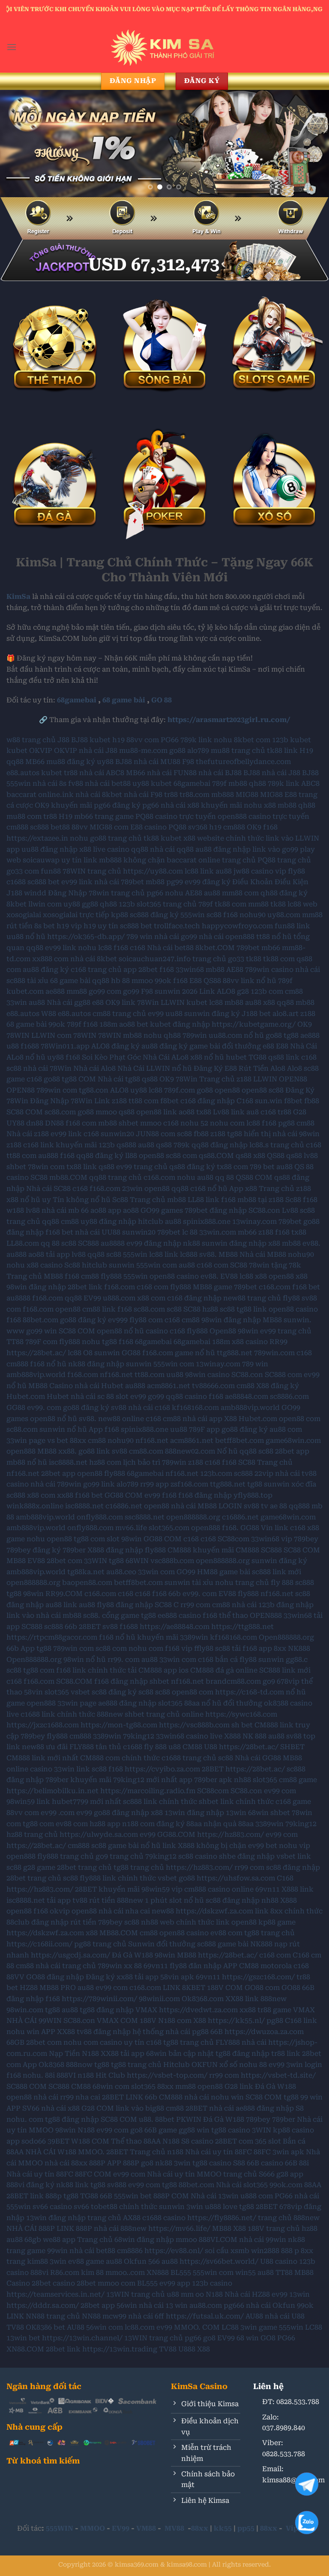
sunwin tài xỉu (189, 1583)
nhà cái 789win (56, 1484)
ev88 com (72, 1824)
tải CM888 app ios (158, 1670)
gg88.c (297, 1660)
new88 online (121, 1419)
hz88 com (105, 1462)
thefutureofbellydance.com (243, 762)
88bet (165, 2119)
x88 (270, 805)
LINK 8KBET (184, 1988)
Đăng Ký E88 (215, 1068)
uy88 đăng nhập (108, 1221)
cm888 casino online (219, 1889)
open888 (21, 1451)
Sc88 (120, 1200)
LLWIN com (51, 1035)
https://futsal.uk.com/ (205, 2316)
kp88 (120, 915)
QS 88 (304, 1167)
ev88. (311, 1243)
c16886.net (124, 1506)
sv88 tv (256, 1506)
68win (258, 1813)
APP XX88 (58, 2032)
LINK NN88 (25, 2316)
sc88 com (181, 1156)
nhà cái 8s (49, 783)
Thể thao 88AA (136, 2141)
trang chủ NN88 (73, 2316)
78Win (148, 1002)
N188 (86, 2130)
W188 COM (90, 2141)
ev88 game (86, 2261)
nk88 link (72, 2185)
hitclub (151, 1221)
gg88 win (194, 2130)
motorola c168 (285, 1966)
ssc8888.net (145, 1517)
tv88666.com (213, 1386)
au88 (224, 871)
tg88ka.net (86, 1572)
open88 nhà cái (170, 1506)
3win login (304, 2065)
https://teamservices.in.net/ (55, 2294)
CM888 (247, 1550)
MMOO (93, 2528)
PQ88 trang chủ (284, 860)
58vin (33, 1692)
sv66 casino (52, 2207)
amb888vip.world (36, 1375)
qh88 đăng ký (284, 893)
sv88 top (301, 1736)
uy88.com (284, 915)
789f (219, 783)
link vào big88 (140, 2108)
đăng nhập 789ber (37, 1780)
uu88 (174, 1014)
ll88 (131, 1156)
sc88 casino (198, 1856)
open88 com (300, 1419)
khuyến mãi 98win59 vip (141, 1889)
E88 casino (148, 827)
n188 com (138, 1824)
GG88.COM (176, 1834)
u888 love (221, 2207)
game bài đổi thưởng (225, 1046)
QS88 (212, 981)
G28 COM (98, 2108)
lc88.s (259, 1145)
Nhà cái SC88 (48, 1189)
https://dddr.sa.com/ (43, 2305)
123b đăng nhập (286, 1605)
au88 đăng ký (46, 970)
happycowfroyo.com (237, 926)
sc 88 (106, 1396)
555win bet (133, 2196)
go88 (177, 751)
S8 (300, 2108)
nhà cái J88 (98, 751)
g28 (243, 991)
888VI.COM (218, 2240)
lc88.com (140, 2327)
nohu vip (295, 1846)
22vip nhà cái (277, 1473)
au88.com (206, 2305)
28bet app (292, 1451)
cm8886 (130, 2251)
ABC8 (310, 783)
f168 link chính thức (91, 1670)
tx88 (204, 1112)
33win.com (218, 1232)
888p (54, 2196)
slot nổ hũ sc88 (195, 1900)
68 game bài (124, 700)
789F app (204, 1429)
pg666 (234, 2305)
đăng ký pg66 (136, 805)
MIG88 (247, 795)
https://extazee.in (37, 838)
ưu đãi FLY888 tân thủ (84, 1747)
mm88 (258, 904)
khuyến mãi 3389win (173, 1637)
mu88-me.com (143, 751)
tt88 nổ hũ (274, 937)
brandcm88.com (233, 1681)
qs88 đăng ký (192, 1167)
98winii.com (159, 1999)
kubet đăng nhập (180, 1024)
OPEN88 (293, 1079)
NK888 (299, 1648)
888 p (290, 2251)
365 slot (268, 2141)
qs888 (126, 1145)
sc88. (92, 1615)
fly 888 (282, 1583)
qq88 (15, 762)
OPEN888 (266, 1615)
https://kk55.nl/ (236, 2021)
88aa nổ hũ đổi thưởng (223, 1703)
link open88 (236, 1922)
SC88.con (264, 1210)
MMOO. (91, 2152)
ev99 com (280, 1791)
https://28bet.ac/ (36, 1353)
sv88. (208, 1254)
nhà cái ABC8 (102, 773)
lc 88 (190, 1232)
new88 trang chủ (252, 1298)
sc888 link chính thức (160, 1802)
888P (97, 2163)
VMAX (146, 2010)
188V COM (225, 1988)
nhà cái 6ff (146, 2316)
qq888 (299, 1506)
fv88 (76, 783)
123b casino (212, 2283)
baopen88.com (87, 1583)
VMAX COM (117, 2021)
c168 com (212, 1265)
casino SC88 (27, 1177)
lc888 (189, 1254)
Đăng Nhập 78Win (61, 1101)
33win (17, 1002)
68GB (15, 2042)
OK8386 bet (45, 2327)
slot (122, 1396)
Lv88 (290, 1210)
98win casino (207, 1375)
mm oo (192, 2294)
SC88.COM (74, 1681)
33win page (26, 1440)
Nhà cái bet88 (170, 948)
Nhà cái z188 (28, 1134)
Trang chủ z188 (225, 1079)
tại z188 (271, 1200)
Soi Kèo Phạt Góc (111, 1057)
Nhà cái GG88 (258, 1758)
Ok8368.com (203, 1999)
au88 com (286, 1429)
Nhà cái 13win (215, 2196)
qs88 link (284, 1057)
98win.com (25, 2010)
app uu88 (22, 849)
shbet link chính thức (236, 1802)
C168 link (301, 2021)
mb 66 (78, 1210)
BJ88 (79, 740)
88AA (313, 2185)
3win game (259, 2327)
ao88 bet (134, 1024)
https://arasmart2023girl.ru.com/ (229, 720)
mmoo (142, 981)
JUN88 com (156, 1134)
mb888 (223, 795)
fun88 (51, 871)
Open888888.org (286, 1637)
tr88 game (274, 2010)
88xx (78, 1440)
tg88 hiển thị (249, 1134)
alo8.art (286, 1014)
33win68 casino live (189, 1736)
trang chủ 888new (289, 2218)
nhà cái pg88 (187, 2032)
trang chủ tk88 (133, 838)
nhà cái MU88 (157, 762)
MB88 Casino (51, 1386)
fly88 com (146, 1320)
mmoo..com (125, 2273)
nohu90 (253, 915)
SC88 (239, 1265)
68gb (33, 2240)
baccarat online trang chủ (211, 860)
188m (108, 1024)
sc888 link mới (277, 1572)
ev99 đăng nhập (154, 1243)
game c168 (24, 1079)
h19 (118, 740)
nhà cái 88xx (66, 2163)
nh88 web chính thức (178, 1922)
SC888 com (283, 1375)
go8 (136, 2130)
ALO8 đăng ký (115, 1046)
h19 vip (69, 926)
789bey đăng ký (34, 1550)
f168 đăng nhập (205, 1495)
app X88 (223, 1419)
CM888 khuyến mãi (201, 1550)
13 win (176, 2305)
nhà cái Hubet (99, 1386)
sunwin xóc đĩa (290, 1484)
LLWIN (173, 1002)
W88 (49, 1014)
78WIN (18, 1035)
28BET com (234, 2141)
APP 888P (123, 2163)
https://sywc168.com (241, 1714)
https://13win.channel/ (82, 2338)
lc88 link (199, 871)
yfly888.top (253, 1495)
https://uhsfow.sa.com (236, 1878)
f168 (270, 827)
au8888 (113, 1243)
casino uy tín (122, 2042)
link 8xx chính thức (289, 1911)
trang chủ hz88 (292, 2228)
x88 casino (45, 1265)
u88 (13, 1046)
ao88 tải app (49, 1254)
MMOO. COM (197, 2327)
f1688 (30, 1046)
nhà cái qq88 (172, 849)
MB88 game (212, 1287)
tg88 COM (79, 1079)
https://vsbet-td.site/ (278, 2075)
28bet (86, 2283)
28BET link (25, 2196)
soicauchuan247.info (155, 959)
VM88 (146, 2528)
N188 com (175, 2021)
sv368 (198, 827)
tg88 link (252, 1309)
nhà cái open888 (227, 937)
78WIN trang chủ (92, 871)
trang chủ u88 (155, 2294)
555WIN (60, 2528)
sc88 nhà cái (27, 1068)
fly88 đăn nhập (196, 1966)
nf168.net (116, 1375)
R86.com (65, 2273)
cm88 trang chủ (119, 1014)
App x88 (243, 1189)
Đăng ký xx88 (109, 1977)
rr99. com (124, 1660)
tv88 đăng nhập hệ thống (120, 2032)
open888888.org (193, 1517)
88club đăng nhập (37, 1922)
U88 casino (279, 2261)
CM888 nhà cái (184, 2097)
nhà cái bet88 (108, 783)
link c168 (290, 1528)
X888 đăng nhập (115, 1550)
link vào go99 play (284, 849)
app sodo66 (26, 2141)
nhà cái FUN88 (172, 773)
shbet (129, 1123)
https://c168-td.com (250, 1692)
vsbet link (294, 1856)
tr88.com (194, 795)
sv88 (120, 1451)
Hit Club (110, 2075)
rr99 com (195, 1605)
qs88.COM (216, 1156)
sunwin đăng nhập (234, 1243)
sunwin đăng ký (212, 1014)
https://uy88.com (153, 871)
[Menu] (12, 47)
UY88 (15, 1123)
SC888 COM (27, 2086)
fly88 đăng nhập (125, 1605)
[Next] (311, 143)
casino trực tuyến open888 (201, 816)
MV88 (174, 2528)
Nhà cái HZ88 (247, 2294)
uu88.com (225, 1035)
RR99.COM (64, 1594)
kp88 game (277, 1922)
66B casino (265, 2163)
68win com (111, 2086)
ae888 (55, 991)
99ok (163, 981)
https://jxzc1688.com (43, 1725)
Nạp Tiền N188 (74, 2053)
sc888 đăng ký (154, 915)
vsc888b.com (172, 1561)
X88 (200, 2021)
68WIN (137, 1561)
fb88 (312, 1101)
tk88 (278, 904)
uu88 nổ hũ (26, 937)
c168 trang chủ (96, 970)
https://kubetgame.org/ (254, 1024)
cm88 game (298, 1780)
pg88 (286, 1123)
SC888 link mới (285, 1670)
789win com (57, 1090)
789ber (74, 1550)
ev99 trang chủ (142, 1167)
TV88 (15, 2327)
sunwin (122, 1265)
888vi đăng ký (30, 2185)
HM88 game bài (224, 1572)
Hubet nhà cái (71, 1396)
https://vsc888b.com (194, 1725)
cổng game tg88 (129, 1615)
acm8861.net (169, 1386)
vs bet (58, 1440)
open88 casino (174, 1276)
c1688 (16, 882)
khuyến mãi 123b (85, 1145)
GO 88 (162, 700)
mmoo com (117, 2283)
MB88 (228, 1254)
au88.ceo (121, 1572)
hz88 (210, 1309)
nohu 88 (253, 2065)
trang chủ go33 (218, 959)
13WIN (118, 2294)
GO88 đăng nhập (55, 1977)
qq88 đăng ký (100, 1156)
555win (19, 783)
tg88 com (89, 1539)
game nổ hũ (195, 1353)
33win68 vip (272, 1539)
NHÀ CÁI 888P (31, 2228)
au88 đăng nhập (223, 849)
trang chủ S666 (249, 2174)
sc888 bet (43, 882)
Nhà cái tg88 (119, 1079)
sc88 (214, 915)
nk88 (191, 1243)
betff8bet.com (239, 1440)
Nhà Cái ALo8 (166, 1057)
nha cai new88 (150, 1911)
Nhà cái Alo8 (94, 1068)
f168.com (105, 1189)
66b (175, 1594)
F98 (188, 762)
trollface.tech (177, 926)
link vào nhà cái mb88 (44, 1615)
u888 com (257, 2196)
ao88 (187, 1112)
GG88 (131, 1353)
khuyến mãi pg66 (81, 805)
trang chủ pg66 (137, 893)
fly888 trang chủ (66, 1856)
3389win (107, 1736)
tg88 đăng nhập (107, 2010)
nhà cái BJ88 (220, 773)
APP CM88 (241, 1966)
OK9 (254, 827)
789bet (248, 948)
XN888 (158, 2273)
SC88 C (167, 1605)
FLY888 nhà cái (241, 2042)
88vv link (239, 981)
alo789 (198, 751)
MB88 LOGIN (220, 1506)
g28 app (290, 2174)
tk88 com (230, 904)
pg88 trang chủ (100, 1944)
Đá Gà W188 (132, 1955)
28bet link (85, 1287)
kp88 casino (293, 2130)
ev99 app (175, 2283)
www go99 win (32, 1331)
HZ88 (29, 1988)
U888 (187, 2349)
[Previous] (18, 143)
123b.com (216, 1473)
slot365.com (169, 1528)
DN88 (54, 1123)
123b (280, 740)
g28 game (39, 1867)
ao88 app (106, 1210)
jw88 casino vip (260, 871)
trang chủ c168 (296, 1145)
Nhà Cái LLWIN (144, 1068)
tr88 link (286, 2053)
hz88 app (105, 1824)
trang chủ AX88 (114, 2218)
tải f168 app (252, 1648)
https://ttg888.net (242, 1627)
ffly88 (204, 1648)
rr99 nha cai (80, 2097)
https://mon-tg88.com (119, 1725)
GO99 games (162, 1210)
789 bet (262, 1167)
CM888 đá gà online (224, 1670)
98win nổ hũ (85, 1660)
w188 (15, 1210)
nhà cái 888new (120, 2228)
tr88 (71, 773)
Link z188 (111, 1101)
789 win (139, 937)
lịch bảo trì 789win (155, 1462)
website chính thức (230, 838)
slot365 (57, 1692)
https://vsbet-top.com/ (167, 2075)
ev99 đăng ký (208, 882)
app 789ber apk (206, 1780)
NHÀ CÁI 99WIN (34, 2021)
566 (154, 2261)
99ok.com (286, 2185)
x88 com (151, 1298)
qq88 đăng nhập (220, 1145)
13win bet (23, 2338)
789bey (306, 1539)
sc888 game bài (223, 1944)
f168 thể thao (225, 1615)
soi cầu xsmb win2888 (242, 2251)
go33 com (23, 871)
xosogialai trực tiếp (76, 915)
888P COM (171, 2196)
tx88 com (232, 1167)
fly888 (111, 1276)
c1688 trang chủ (189, 1758)
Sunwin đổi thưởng (162, 1944)
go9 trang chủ (120, 1856)
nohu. (33, 2075)
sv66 (81, 2207)
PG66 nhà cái (297, 2196)
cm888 (234, 827)
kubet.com (25, 991)
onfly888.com (100, 1517)
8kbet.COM (215, 948)
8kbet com (252, 740)
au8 (253, 1112)
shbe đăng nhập (247, 1856)
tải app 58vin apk (164, 1977)
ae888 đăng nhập (127, 1703)
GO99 (186, 1572)
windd (35, 893)
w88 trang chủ (31, 740)
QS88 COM (254, 1177)
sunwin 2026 (176, 991)
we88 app (59, 2240)
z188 (308, 1014)
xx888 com (50, 959)
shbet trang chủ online (164, 1714)
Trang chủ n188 (157, 2152)
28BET (90, 1627)
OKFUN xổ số (214, 2065)
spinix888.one (207, 1221)
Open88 (223, 1331)
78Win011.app (65, 1046)
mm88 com (240, 893)
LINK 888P (74, 2228)
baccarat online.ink (40, 795)
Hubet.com (26, 1396)
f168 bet (59, 1232)
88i (50, 2075)
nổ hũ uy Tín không (54, 1200)
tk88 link (282, 751)
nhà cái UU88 (98, 1232)
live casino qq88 (121, 849)
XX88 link (242, 1999)
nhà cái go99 (176, 937)
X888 (232, 1736)
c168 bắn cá (218, 1660)
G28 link (239, 2086)
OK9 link (120, 1002)
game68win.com (293, 1440)
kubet (100, 740)
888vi (39, 2273)
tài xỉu (38, 981)
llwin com (45, 904)
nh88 (242, 1780)
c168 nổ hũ (209, 1189)
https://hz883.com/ (230, 1834)
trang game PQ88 (124, 816)
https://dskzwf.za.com (214, 1911)
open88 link (157, 1112)
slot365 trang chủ (167, 904)
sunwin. (298, 1320)
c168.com (159, 1177)
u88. (146, 2119)
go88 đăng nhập (121, 1813)
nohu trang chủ (242, 1583)
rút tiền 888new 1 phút (128, 1900)
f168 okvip (52, 1911)
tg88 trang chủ (139, 1867)
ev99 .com (58, 1813)
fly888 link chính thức (118, 1878)
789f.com (179, 1090)
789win (195, 1035)
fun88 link (292, 926)
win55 (245, 2273)
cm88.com (146, 1451)
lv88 (311, 1156)
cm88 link (99, 1309)
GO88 (291, 1988)
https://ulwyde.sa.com (99, 1834)
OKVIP (41, 751)
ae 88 (278, 1506)
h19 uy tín (101, 926)
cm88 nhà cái (185, 1419)
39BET (58, 2141)
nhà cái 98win (296, 1134)
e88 (98, 1002)
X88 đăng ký (278, 1386)
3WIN (262, 2130)
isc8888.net (68, 1462)
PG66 (170, 740)
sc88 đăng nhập (293, 1867)
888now (79, 2065)
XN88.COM (25, 2349)
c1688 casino (164, 2218)
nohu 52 (194, 1123)
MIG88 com (109, 827)
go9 (269, 1681)
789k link (196, 740)
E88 (291, 795)
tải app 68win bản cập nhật (167, 2053)
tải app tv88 (67, 1900)
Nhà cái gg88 (69, 1002)
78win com (46, 1167)
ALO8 (119, 1090)
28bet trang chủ (84, 1867)
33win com (156, 1572)
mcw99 (114, 2316)
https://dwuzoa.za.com (264, 2032)
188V (148, 2021)
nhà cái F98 (143, 795)
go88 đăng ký (83, 1320)
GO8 (268, 2338)
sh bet (242, 1725)
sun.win (269, 1101)
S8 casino (197, 2141)
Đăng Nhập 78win (79, 893)
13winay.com (254, 1221)
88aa (246, 1824)
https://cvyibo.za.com (162, 1769)
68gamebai (77, 700)
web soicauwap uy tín (44, 860)
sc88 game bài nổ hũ (126, 1846)
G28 (300, 1112)
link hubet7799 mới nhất (79, 1802)
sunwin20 (117, 1134)
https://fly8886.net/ (222, 2218)
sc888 (39, 827)
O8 (88, 1353)
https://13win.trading (120, 2349)
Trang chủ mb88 (158, 1200)
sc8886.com (289, 1396)
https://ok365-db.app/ (86, 937)
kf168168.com (195, 1408)
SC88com (233, 1539)
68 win (248, 2338)
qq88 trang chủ (115, 1177)
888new (110, 1714)
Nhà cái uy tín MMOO (184, 2174)
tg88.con (94, 1090)
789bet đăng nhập (216, 1210)
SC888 (88, 1243)
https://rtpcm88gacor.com (52, 1637)
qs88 (150, 1079)
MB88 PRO (58, 1988)
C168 (245, 1101)
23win (132, 1189)
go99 (131, 991)
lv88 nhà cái (46, 1210)
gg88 (90, 904)
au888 (48, 1156)
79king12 (139, 1736)
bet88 (60, 827)
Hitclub (176, 2065)
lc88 (294, 904)
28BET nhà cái (210, 2108)
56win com (105, 2327)
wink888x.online (35, 1506)
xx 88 (133, 1966)
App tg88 (36, 1648)
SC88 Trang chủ (265, 1462)
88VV (15, 1977)
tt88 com (144, 1101)
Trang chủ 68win (106, 2240)
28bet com (64, 1561)
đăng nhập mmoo (167, 2240)
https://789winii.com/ (99, 1999)
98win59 (21, 1802)
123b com (267, 991)
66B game (161, 2130)
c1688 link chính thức (58, 1714)
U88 (211, 1747)
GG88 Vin (257, 1528)
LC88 (230, 2327)
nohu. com (25, 2119)
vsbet (80, 1692)
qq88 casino (186, 1396)
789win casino (269, 970)
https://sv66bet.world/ (219, 2261)
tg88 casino (231, 2130)
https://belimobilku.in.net (52, 1791)
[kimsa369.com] (164, 47)
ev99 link (77, 882)
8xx (280, 1648)
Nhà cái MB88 (263, 1254)
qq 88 (224, 1177)
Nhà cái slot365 (242, 2185)
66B (217, 2032)
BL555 (181, 2273)
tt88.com (150, 1375)
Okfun (135, 2261)
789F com (41, 1342)
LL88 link (203, 1200)
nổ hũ (266, 981)
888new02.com (190, 1451)
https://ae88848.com (175, 1627)
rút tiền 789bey (96, 1922)
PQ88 (177, 827)
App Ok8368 (43, 2065)
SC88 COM (25, 1112)
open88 (227, 1090)
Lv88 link (229, 1112)
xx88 (65, 1495)
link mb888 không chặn (124, 860)
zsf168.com (189, 1484)
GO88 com (262, 1988)
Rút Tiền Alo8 (262, 1068)
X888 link (298, 1889)
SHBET (292, 1747)
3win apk (288, 2152)
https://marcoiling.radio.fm (148, 1791)
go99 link (99, 1484)
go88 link (94, 1451)
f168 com (81, 1123)
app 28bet (141, 970)
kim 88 (92, 2273)
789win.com (274, 1353)
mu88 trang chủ (238, 751)
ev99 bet (263, 1846)
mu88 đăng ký (71, 762)
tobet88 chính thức (124, 2207)
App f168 (104, 1429)
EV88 (229, 1276)
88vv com (143, 740)
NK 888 (254, 1736)
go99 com (105, 991)
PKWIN (189, 2119)
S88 (239, 2163)
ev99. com (44, 1408)
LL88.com (23, 1243)
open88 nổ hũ (120, 1331)
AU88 (76, 2327)
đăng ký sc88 (131, 1692)
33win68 (190, 970)
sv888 (117, 2185)
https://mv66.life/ (179, 2228)
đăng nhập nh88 (250, 1900)
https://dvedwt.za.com (198, 2010)
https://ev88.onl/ (174, 2251)
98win (248, 1331)
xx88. (67, 1451)
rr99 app (154, 1484)
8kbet (16, 904)
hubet (236, 1057)
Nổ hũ (227, 1451)
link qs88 (99, 1167)
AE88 (194, 893)
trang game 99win (37, 2251)
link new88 (25, 1747)
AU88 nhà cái (268, 2316)
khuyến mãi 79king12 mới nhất (124, 1780)
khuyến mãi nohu (232, 805)
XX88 (110, 2053)
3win (182, 2163)
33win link (72, 1769)
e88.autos (23, 773)
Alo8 (295, 1068)
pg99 (175, 882)
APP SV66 (23, 2108)
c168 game (293, 1802)
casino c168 (165, 1331)
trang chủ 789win (92, 1966)
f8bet (169, 1101)
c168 (138, 948)
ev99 (156, 1014)
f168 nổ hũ (48, 1364)
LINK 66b (141, 2097)
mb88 (238, 783)
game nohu (26, 1539)
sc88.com (60, 1112)
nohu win (23, 2032)
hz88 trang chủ (32, 1834)
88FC (262, 2152)
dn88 (35, 1123)
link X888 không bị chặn (204, 1846)
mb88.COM (68, 1177)
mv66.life (131, 1528)
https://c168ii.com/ (39, 1944)
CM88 (192, 1747)
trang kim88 (27, 2261)
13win (236, 1813)
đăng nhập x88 (66, 849)
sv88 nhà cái (132, 1408)
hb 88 (120, 981)
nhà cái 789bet (119, 882)
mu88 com (24, 816)
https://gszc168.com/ (258, 1977)
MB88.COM (119, 1933)
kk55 (223, 2528)
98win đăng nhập (36, 1287)
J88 (63, 740)
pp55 (246, 2528)
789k (182, 1145)
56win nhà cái (140, 2305)
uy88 (105, 762)
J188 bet (256, 1014)
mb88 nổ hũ (27, 1462)
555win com (157, 1265)
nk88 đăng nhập (96, 1364)
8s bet (45, 926)
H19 (306, 751)
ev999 (118, 1320)
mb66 (84, 816)
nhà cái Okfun (271, 2305)
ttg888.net (235, 1353)
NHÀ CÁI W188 (51, 2152)
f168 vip (179, 1648)
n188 (86, 2075)
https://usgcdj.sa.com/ (70, 1955)
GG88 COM (124, 1495)
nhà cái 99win (263, 2240)
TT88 (284, 2273)
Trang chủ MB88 (35, 1276)
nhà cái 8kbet (99, 795)
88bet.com (40, 1320)
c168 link (39, 1145)
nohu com (227, 1123)
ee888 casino (179, 1615)
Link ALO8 (217, 991)
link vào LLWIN (292, 838)
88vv (80, 827)
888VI (66, 2075)
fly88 (296, 871)
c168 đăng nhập (208, 1101)
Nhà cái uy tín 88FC (218, 2152)
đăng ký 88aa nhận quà (196, 1824)
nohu (223, 740)
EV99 (92, 1298)
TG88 (257, 1057)
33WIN (96, 1561)
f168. (230, 1528)
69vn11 (268, 1889)
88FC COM (93, 2174)
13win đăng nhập (194, 1813)
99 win (311, 2097)
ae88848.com (247, 1396)
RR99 (278, 1342)
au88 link (61, 1605)
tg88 (291, 1035)
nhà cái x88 (180, 805)
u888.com (119, 1298)
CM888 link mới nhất (42, 1758)
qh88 (257, 783)
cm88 (294, 991)
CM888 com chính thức (120, 1758)
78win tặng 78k (275, 1265)
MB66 (35, 762)
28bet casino (53, 2283)
